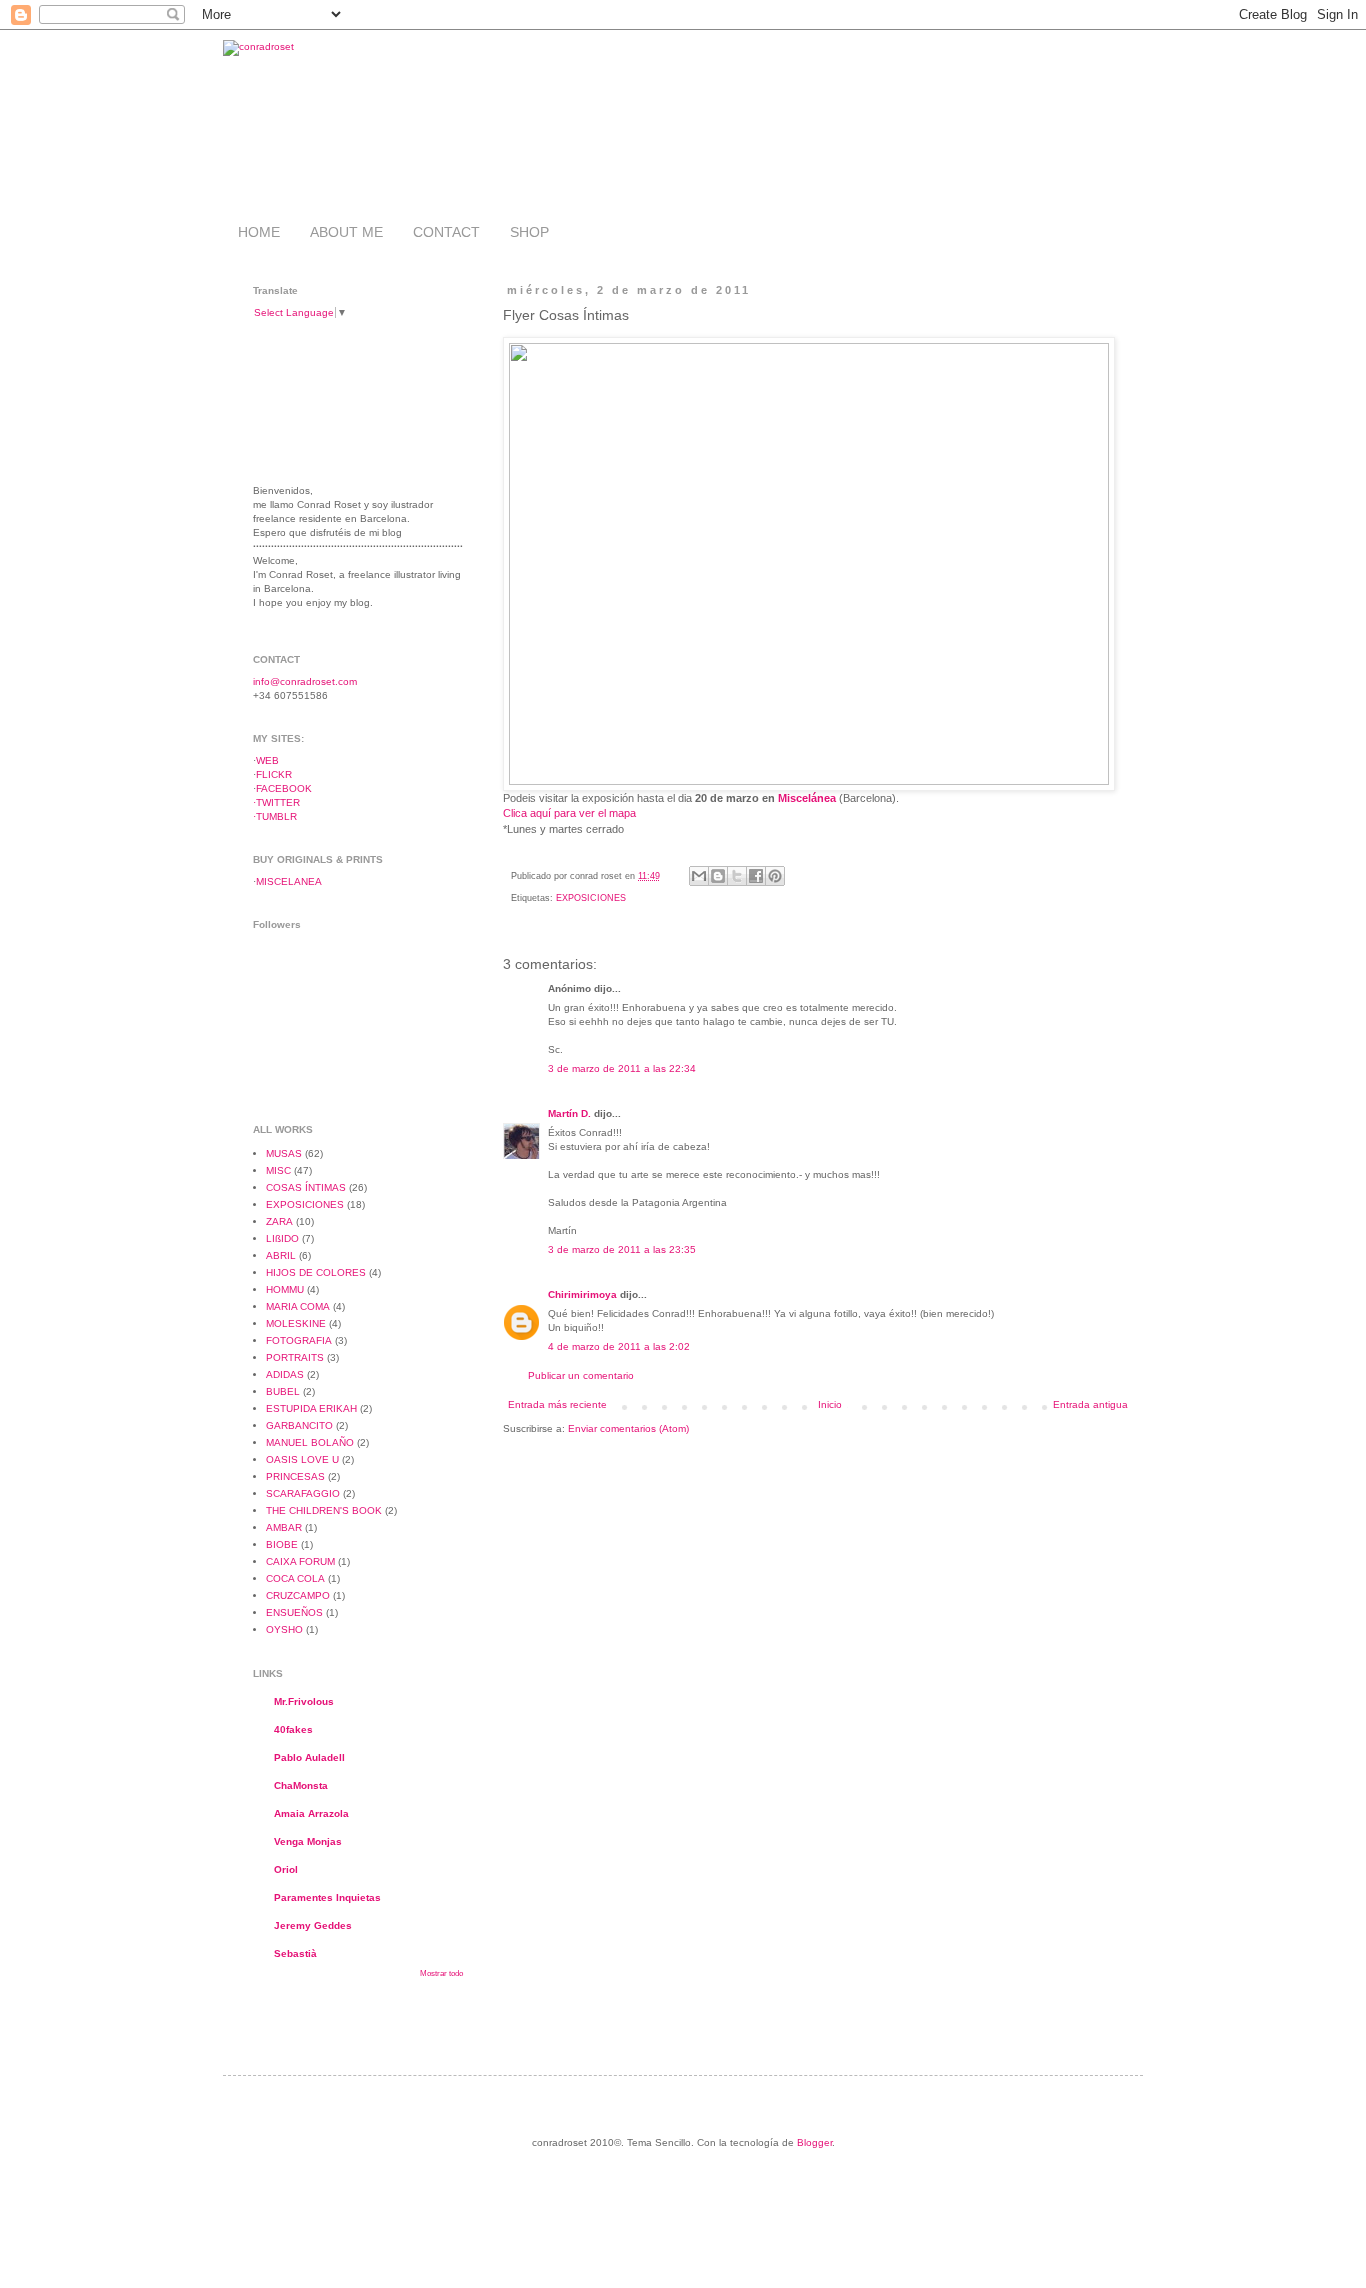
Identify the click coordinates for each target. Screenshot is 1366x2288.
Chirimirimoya (582, 1294)
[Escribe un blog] (718, 876)
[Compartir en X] (737, 876)
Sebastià (295, 1953)
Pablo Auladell (309, 1757)
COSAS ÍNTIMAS (306, 1187)
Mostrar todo (441, 1973)
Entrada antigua (1090, 1404)
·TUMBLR (275, 816)
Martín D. (569, 1113)
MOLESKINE (296, 1323)
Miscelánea (807, 798)
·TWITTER (276, 802)
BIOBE (282, 1544)
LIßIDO (282, 1238)
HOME (259, 232)
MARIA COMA (298, 1306)
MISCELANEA (289, 881)
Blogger (814, 2142)
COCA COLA (295, 1578)
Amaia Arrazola (311, 1813)
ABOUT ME (346, 232)
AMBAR (284, 1527)
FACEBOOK (284, 788)
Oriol (286, 1869)
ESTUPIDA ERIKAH (311, 1408)
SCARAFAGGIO (303, 1493)
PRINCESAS (295, 1476)
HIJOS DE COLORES (316, 1272)
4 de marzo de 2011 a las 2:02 (619, 1346)
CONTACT (446, 232)
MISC (278, 1170)
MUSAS (284, 1153)
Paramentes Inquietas (327, 1897)
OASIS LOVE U (302, 1459)
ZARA (279, 1221)
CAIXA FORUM (300, 1561)
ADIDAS (285, 1374)
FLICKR (274, 774)
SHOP (529, 232)
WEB (267, 760)
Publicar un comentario (581, 1375)
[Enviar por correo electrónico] (699, 876)
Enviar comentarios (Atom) (628, 1428)
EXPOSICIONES (591, 898)
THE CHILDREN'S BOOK (324, 1510)
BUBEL (283, 1391)
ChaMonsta (301, 1785)
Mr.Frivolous (304, 1701)
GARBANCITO (299, 1425)
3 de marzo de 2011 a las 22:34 (622, 1068)
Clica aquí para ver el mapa (569, 813)
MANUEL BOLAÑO (310, 1442)
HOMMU (285, 1289)
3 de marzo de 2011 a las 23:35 (622, 1249)
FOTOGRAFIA (299, 1340)
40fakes (293, 1729)
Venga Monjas (308, 1841)
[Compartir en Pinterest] (775, 876)
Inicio (830, 1404)
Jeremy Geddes (313, 1925)
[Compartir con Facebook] (756, 876)
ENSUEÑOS (294, 1612)
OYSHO (284, 1629)
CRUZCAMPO (298, 1595)
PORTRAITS (295, 1357)
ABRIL (281, 1255)
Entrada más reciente (557, 1404)
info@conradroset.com (305, 681)
